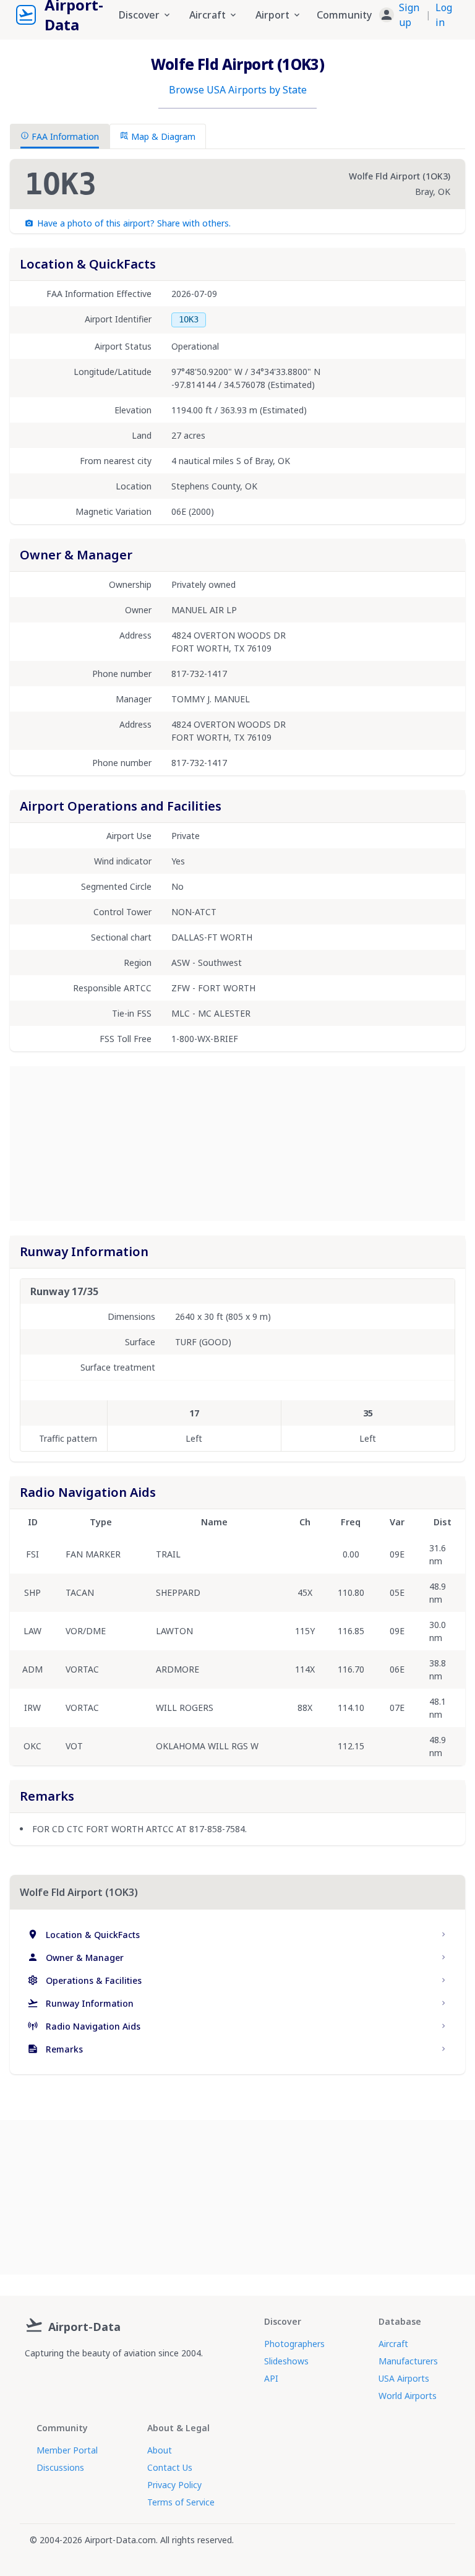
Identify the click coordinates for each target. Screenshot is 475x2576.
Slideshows (286, 2361)
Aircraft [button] (208, 15)
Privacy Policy (174, 2485)
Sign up (409, 15)
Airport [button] (272, 15)
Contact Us (170, 2467)
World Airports (408, 2396)
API (271, 2378)
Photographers (294, 2344)
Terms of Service (181, 2502)
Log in (444, 15)
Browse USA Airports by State (238, 90)
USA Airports (404, 2378)
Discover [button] (139, 15)
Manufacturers (408, 2361)
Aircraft (393, 2344)
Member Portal (67, 2450)
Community (344, 15)
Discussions (60, 2467)
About (160, 2450)
